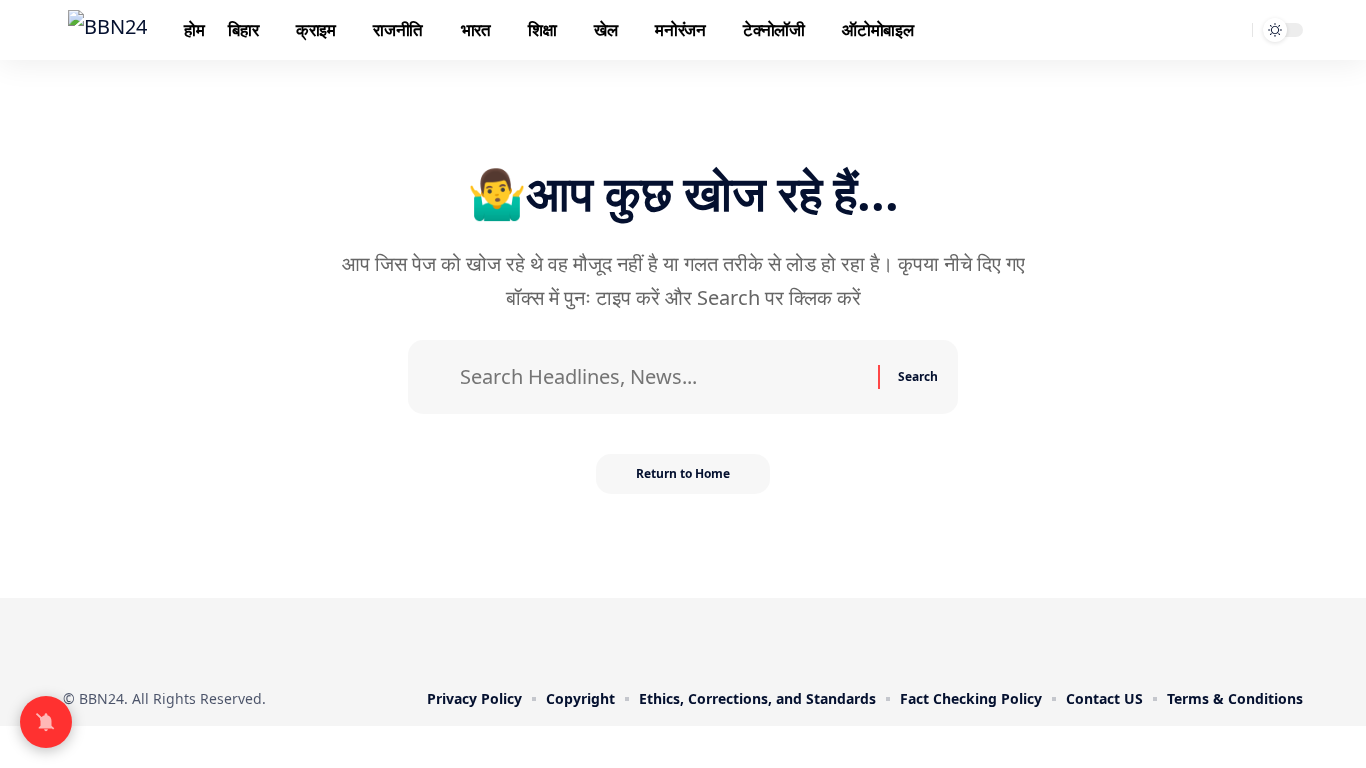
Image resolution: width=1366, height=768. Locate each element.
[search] (1234, 30)
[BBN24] (107, 30)
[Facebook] (613, 640)
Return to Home (683, 473)
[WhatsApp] (753, 640)
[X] (641, 640)
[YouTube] (669, 640)
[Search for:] (661, 377)
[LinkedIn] (725, 640)
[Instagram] (697, 640)
